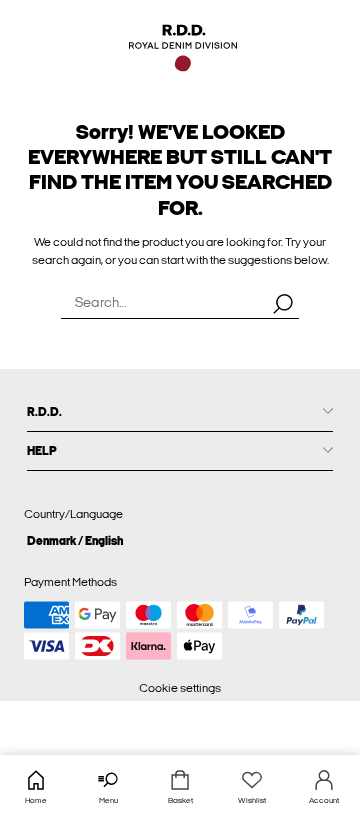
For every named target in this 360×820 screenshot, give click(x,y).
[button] (180, 540)
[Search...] (283, 303)
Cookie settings (180, 688)
